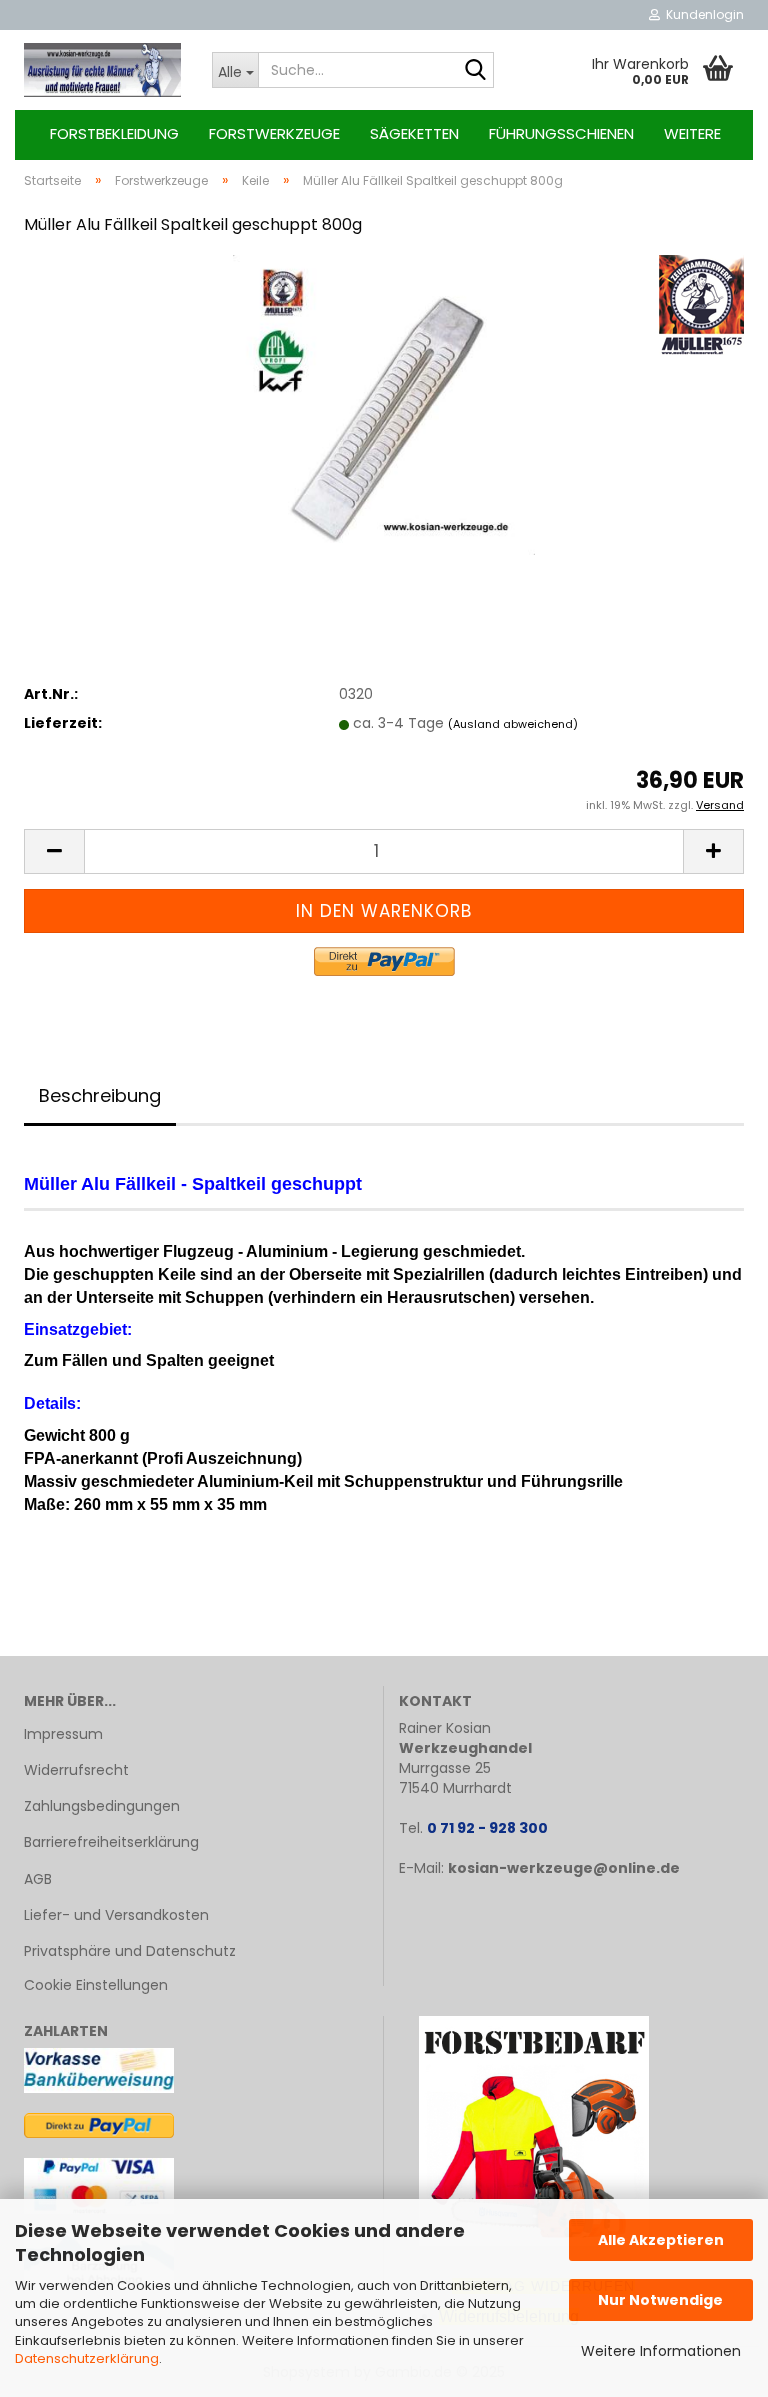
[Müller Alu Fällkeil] (384, 404)
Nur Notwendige (660, 2300)
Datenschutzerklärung (87, 2358)
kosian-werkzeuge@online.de (564, 1868)
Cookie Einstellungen (96, 1985)
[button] (54, 851)
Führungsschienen (561, 133)
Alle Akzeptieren (661, 2240)
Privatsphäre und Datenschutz (130, 1951)
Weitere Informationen (661, 2351)
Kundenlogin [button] (702, 14)
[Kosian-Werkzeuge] (103, 70)
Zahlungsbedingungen (102, 1806)
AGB (38, 1879)
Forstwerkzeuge (274, 133)
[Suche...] (475, 71)
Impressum (63, 1734)
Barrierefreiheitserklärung (111, 1842)
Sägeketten (414, 133)
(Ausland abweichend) (513, 724)
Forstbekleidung (114, 133)
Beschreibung (100, 1095)
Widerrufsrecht (76, 1770)
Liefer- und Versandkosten (116, 1915)
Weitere (692, 133)
